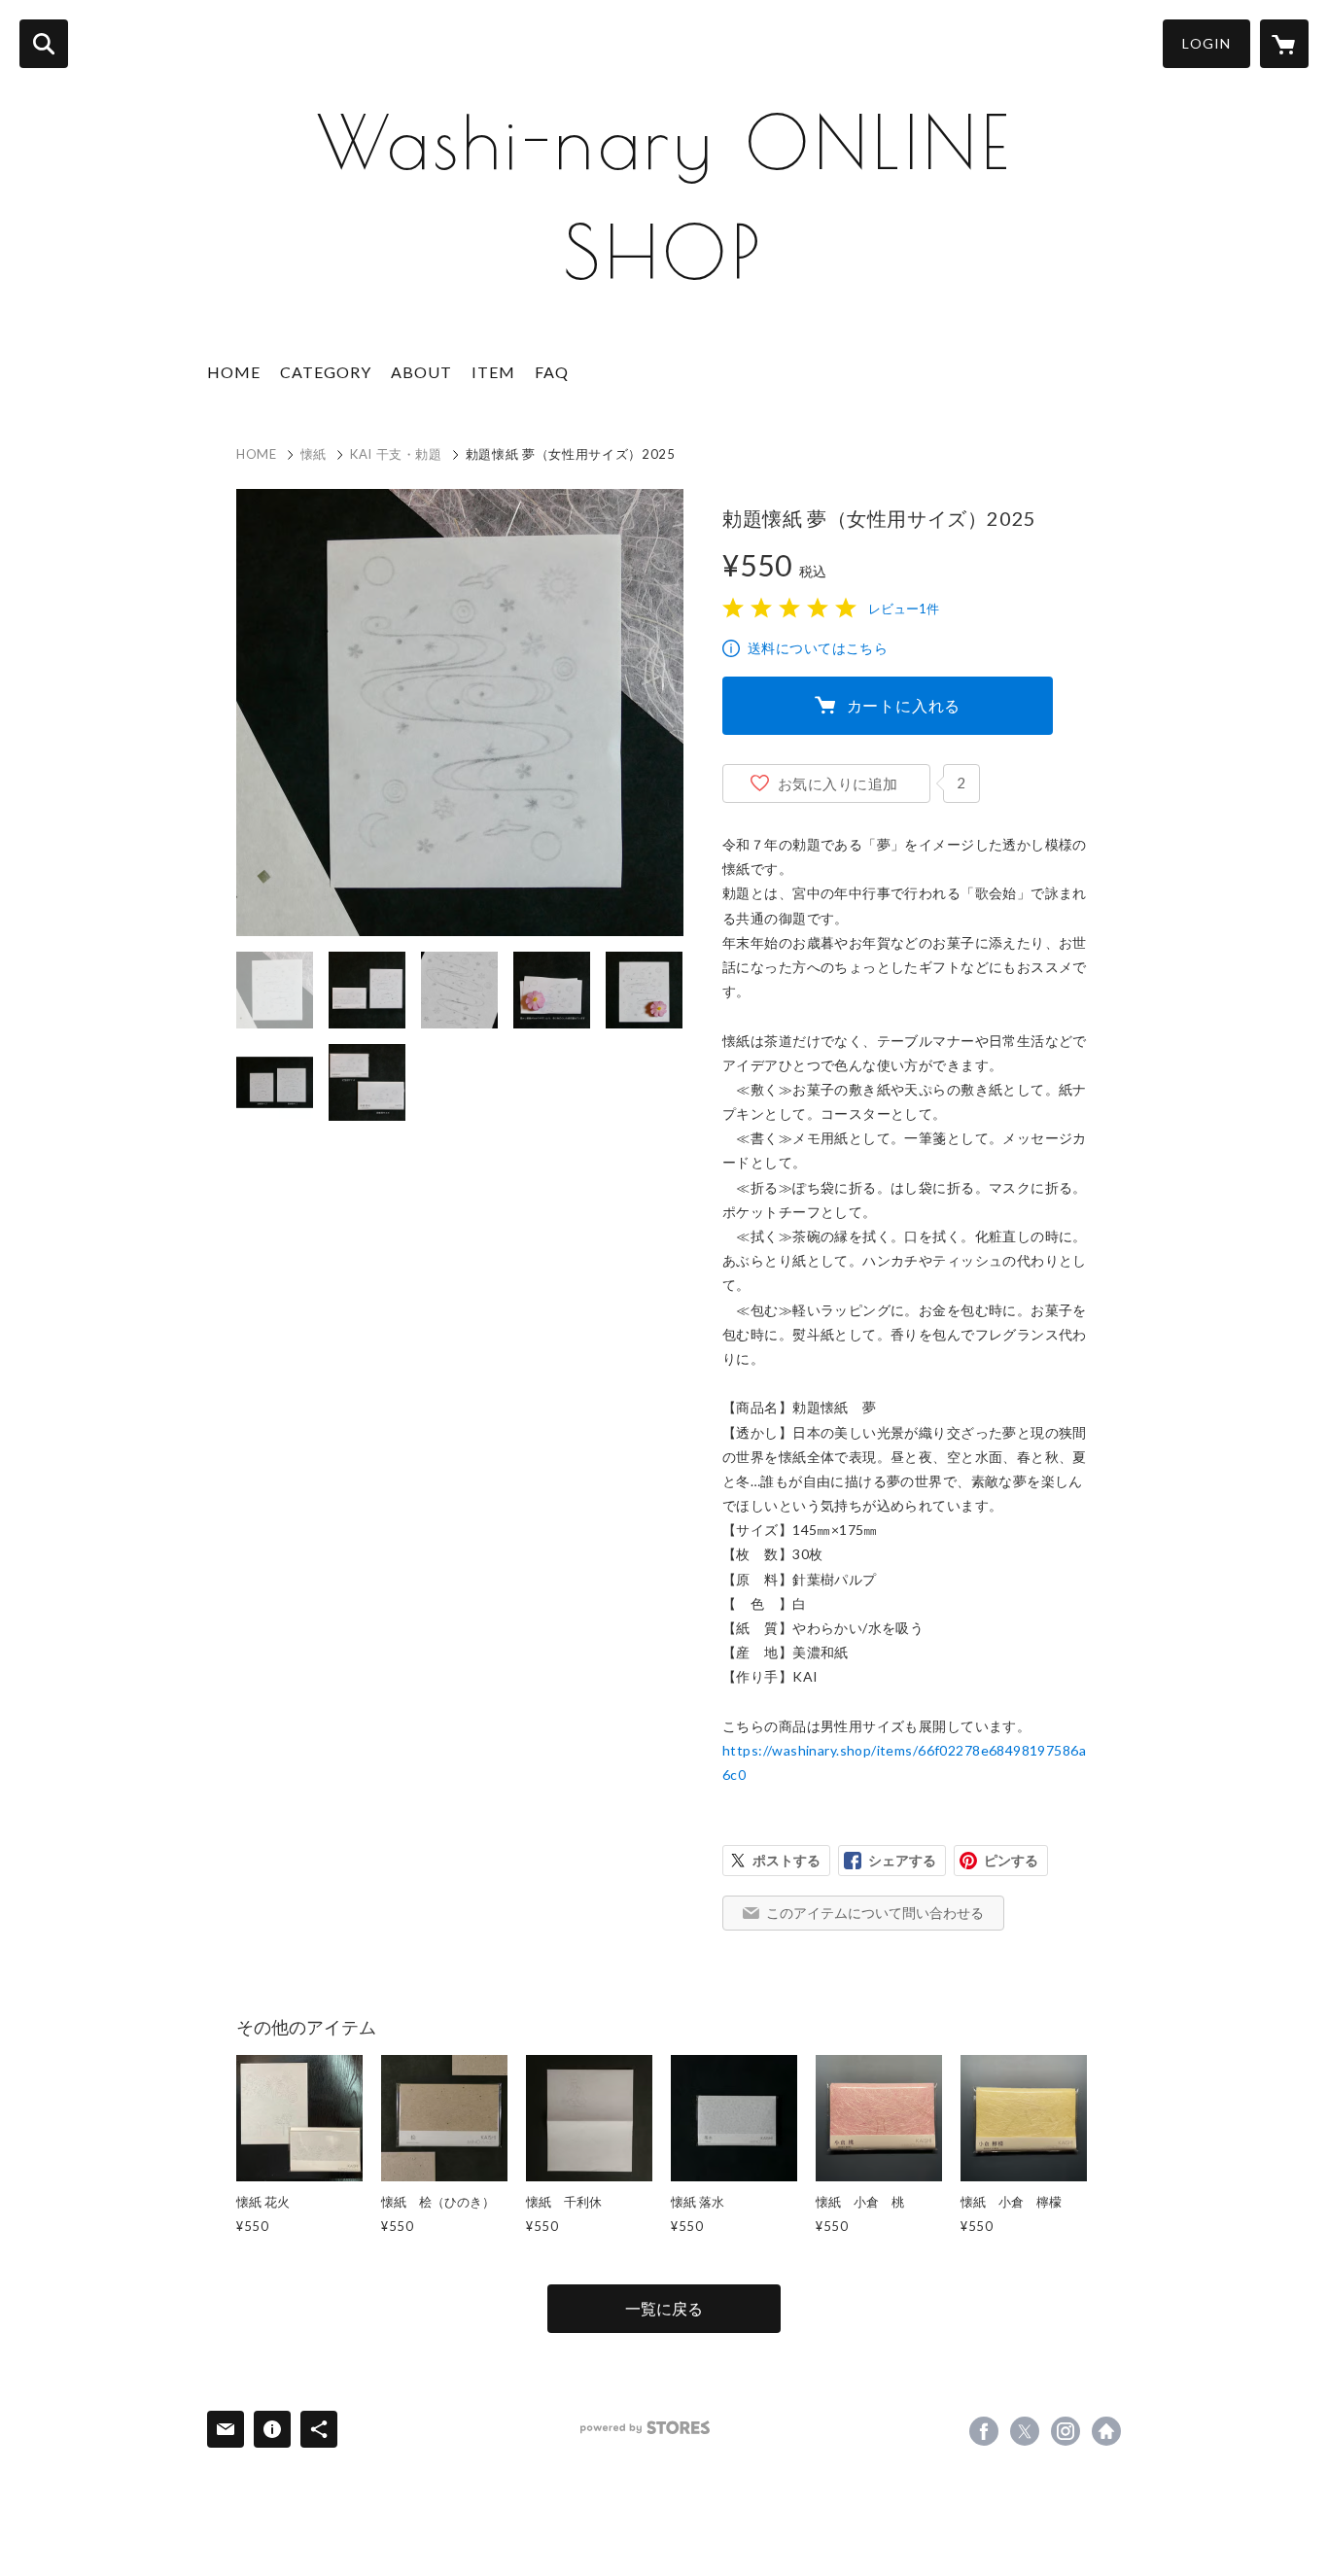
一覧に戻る (664, 2308)
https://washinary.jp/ (1106, 2431)
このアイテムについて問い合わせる (875, 1913)
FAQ (552, 372)
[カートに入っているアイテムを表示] (1284, 44)
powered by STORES (645, 2428)
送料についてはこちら (818, 648)
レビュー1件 (904, 609)
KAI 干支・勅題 (396, 454)
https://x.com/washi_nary (1025, 2431)
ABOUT (421, 372)
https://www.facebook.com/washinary (984, 2431)
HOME (234, 372)
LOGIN (1206, 43)
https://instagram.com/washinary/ (1066, 2431)
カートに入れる (904, 705)
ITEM (493, 372)
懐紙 (314, 454)
